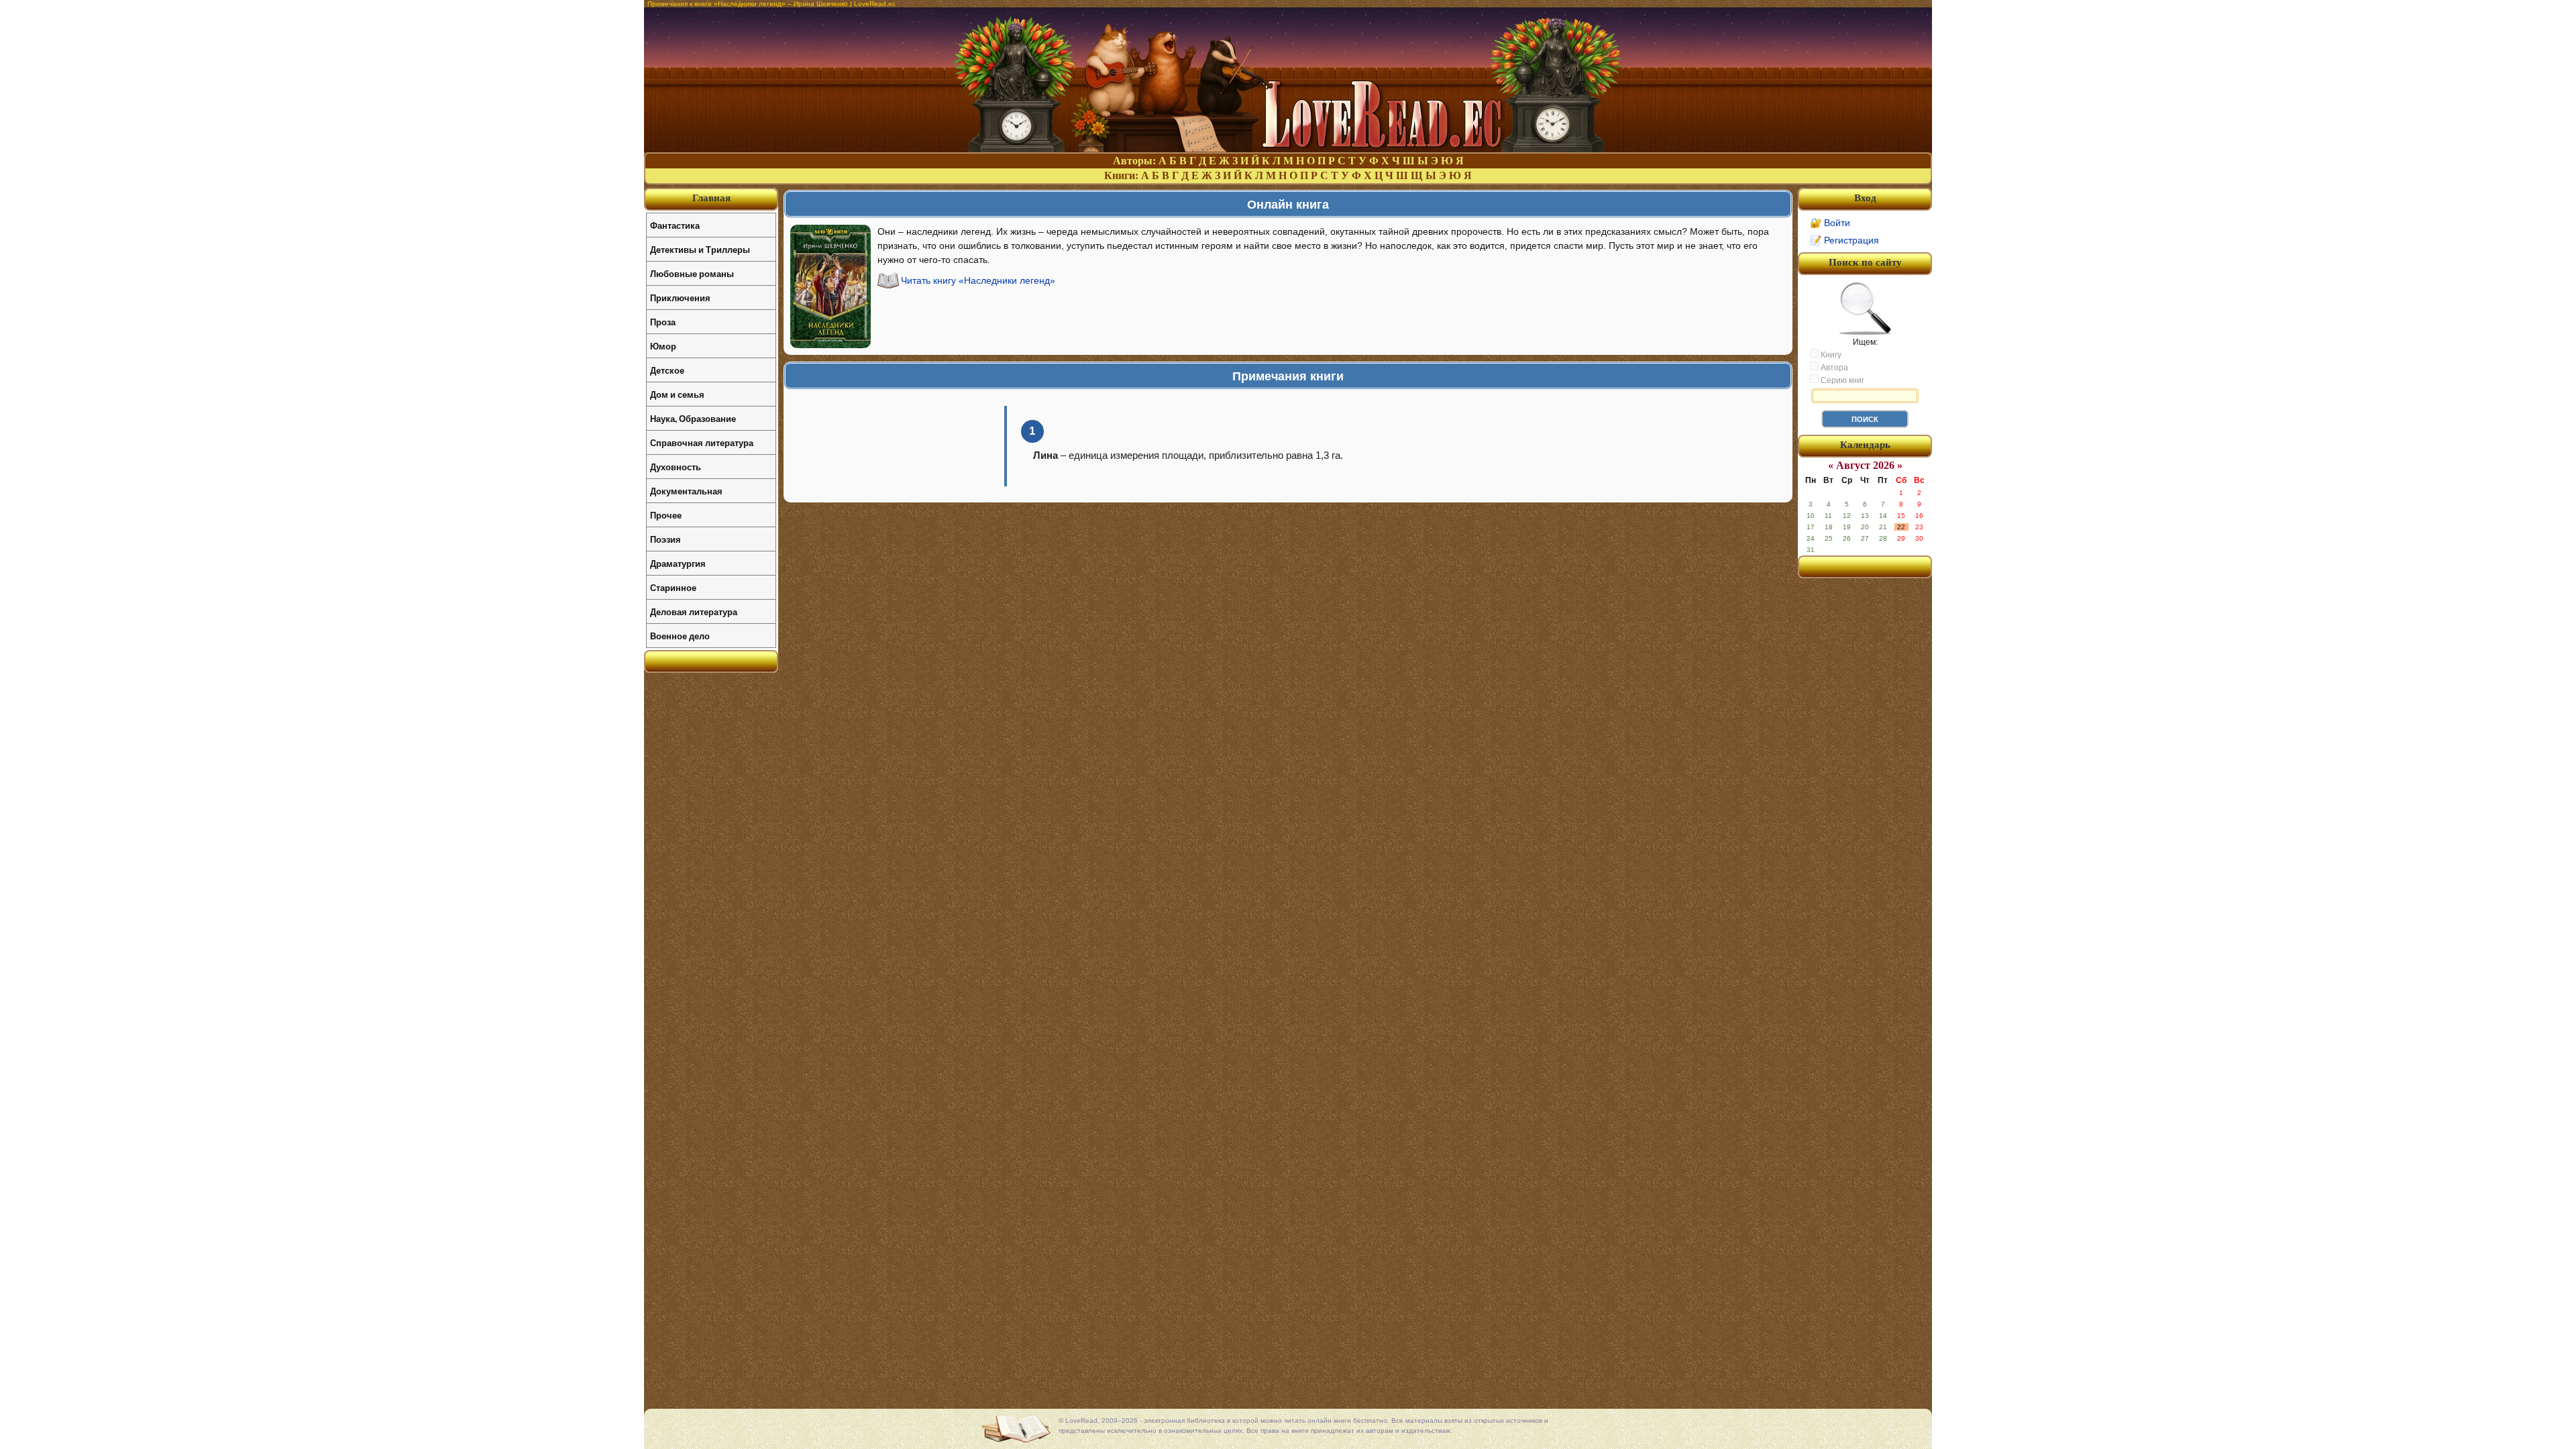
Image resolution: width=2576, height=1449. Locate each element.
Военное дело (680, 636)
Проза (663, 322)
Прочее (666, 515)
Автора (1833, 368)
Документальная (686, 491)
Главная (711, 198)
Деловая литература (694, 611)
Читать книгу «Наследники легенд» (978, 280)
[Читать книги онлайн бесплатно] (1288, 149)
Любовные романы (692, 273)
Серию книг (1841, 380)
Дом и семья (677, 394)
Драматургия (678, 563)
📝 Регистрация (1844, 240)
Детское (667, 370)
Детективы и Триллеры (700, 249)
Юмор (663, 346)
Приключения (680, 298)
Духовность (676, 467)
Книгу (1830, 355)
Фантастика (675, 225)
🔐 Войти (1830, 223)
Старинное (673, 587)
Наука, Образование (693, 418)
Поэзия (665, 539)
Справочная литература (702, 442)
